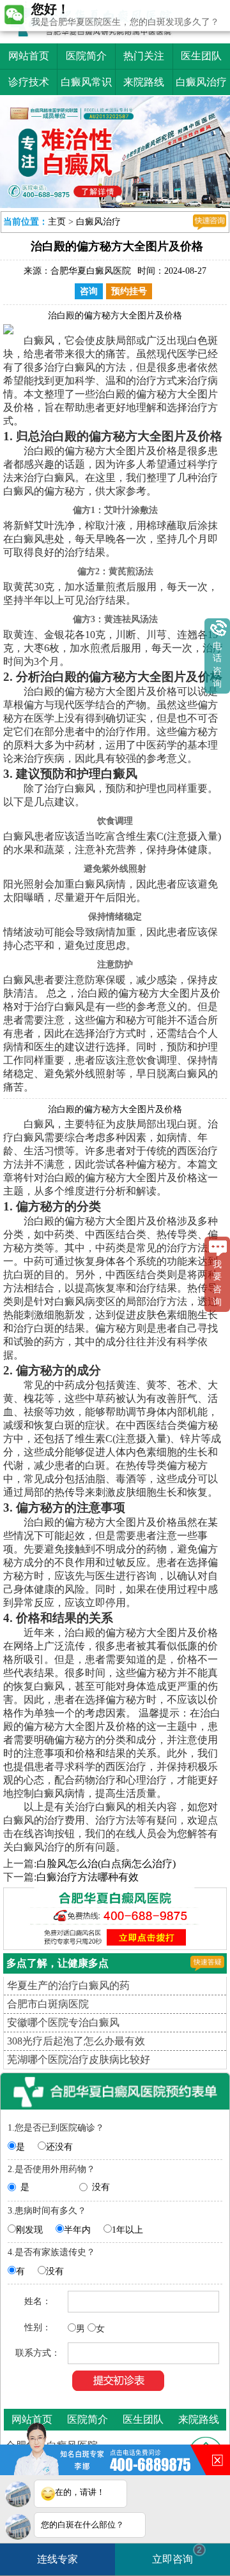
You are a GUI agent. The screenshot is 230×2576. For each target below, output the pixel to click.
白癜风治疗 (201, 82)
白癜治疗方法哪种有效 (88, 1877)
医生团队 (201, 56)
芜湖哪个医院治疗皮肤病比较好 (79, 2059)
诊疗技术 (29, 82)
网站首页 (29, 56)
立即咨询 (177, 2555)
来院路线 (144, 82)
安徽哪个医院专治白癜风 (63, 2022)
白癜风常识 (86, 82)
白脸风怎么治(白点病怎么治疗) (106, 1864)
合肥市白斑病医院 (48, 2004)
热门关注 (144, 56)
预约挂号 (129, 291)
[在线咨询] (210, 222)
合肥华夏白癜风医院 (91, 271)
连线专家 (57, 2559)
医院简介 (86, 56)
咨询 (89, 291)
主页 (57, 222)
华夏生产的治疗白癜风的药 (68, 1985)
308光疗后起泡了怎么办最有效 (76, 2041)
